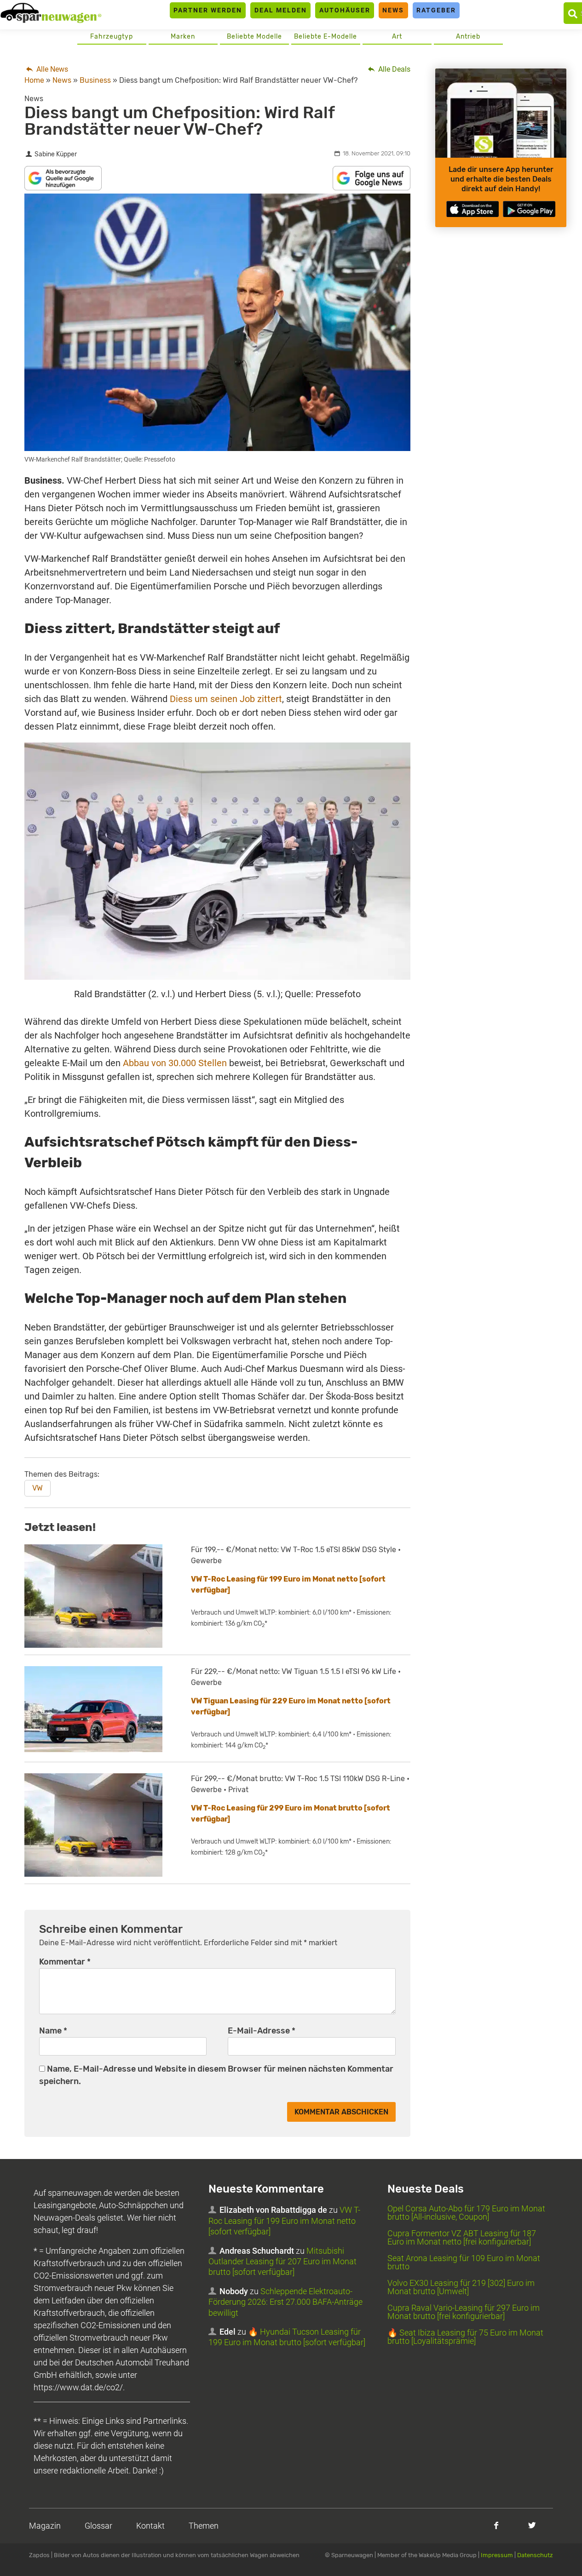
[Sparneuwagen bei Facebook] (496, 2525)
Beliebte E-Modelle (326, 37)
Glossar (98, 2526)
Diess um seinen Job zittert (226, 699)
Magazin (45, 2526)
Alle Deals (393, 69)
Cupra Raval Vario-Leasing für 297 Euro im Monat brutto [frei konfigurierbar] (464, 2312)
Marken (183, 37)
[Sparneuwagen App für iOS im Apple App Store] (473, 209)
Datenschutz (535, 2555)
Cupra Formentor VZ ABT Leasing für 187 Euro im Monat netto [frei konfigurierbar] (462, 2237)
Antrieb (468, 37)
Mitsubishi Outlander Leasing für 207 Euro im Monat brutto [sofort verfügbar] (282, 2262)
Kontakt (150, 2526)
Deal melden (281, 10)
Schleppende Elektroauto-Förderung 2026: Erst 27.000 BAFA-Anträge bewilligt (285, 2302)
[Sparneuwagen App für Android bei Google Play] (529, 209)
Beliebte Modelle (254, 37)
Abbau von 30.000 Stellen (175, 1063)
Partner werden (208, 10)
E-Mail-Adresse (262, 2031)
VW (37, 1488)
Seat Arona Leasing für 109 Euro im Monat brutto (464, 2262)
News (393, 10)
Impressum (497, 2555)
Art (397, 37)
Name (53, 2031)
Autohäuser (345, 10)
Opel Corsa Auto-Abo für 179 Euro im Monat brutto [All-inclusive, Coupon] (466, 2213)
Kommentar (65, 1962)
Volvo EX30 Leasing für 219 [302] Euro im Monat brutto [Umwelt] (461, 2287)
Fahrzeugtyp (112, 37)
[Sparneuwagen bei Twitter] (532, 2525)
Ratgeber (436, 10)
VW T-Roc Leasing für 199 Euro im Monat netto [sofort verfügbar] (284, 2221)
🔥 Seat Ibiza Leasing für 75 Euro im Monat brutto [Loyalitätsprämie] (465, 2337)
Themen (204, 2526)
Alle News (51, 69)
